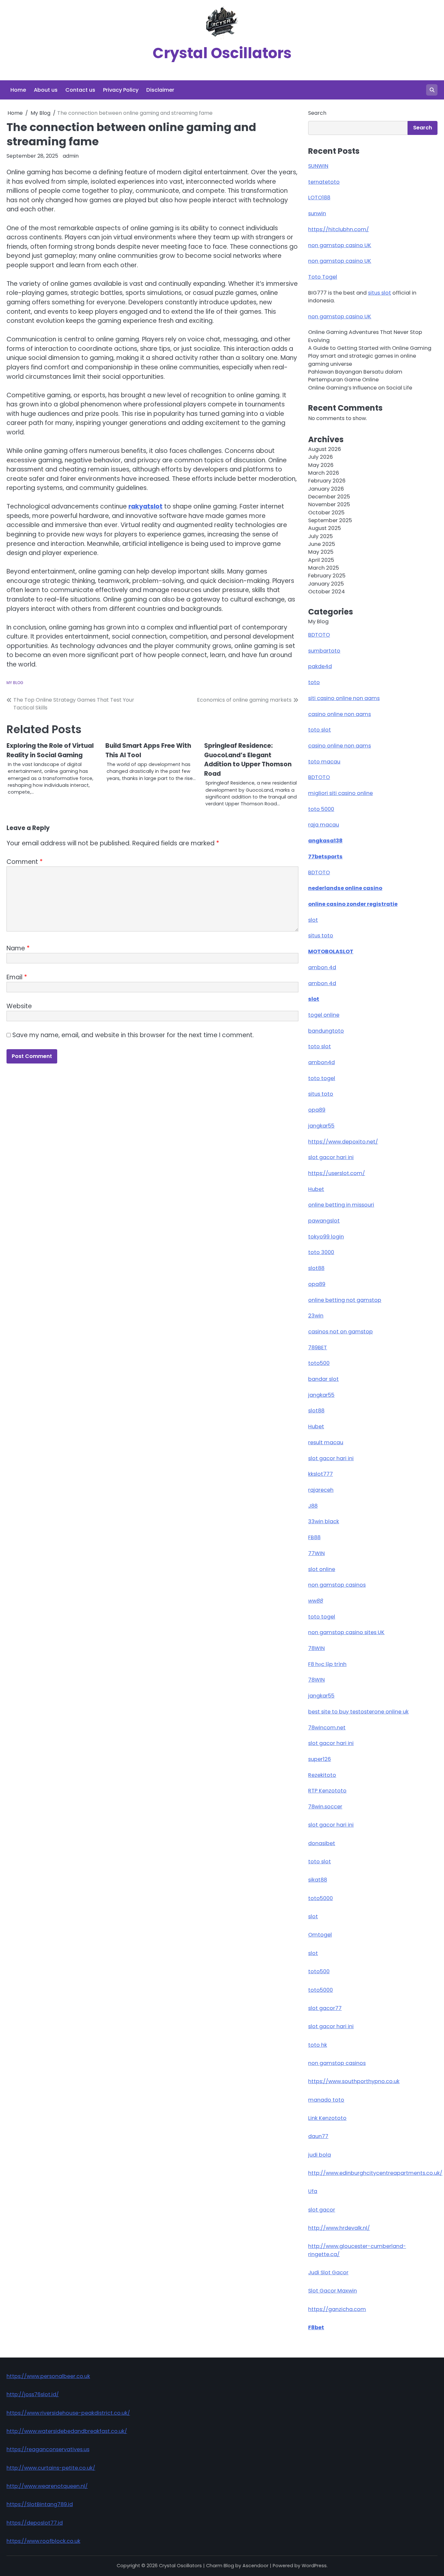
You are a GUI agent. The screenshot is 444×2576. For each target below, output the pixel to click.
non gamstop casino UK (340, 245)
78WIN (316, 1648)
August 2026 (325, 449)
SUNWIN (318, 166)
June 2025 (322, 544)
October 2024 (326, 592)
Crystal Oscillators (222, 53)
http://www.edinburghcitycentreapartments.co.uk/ (375, 2173)
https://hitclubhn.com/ (339, 229)
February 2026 (327, 481)
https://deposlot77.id (35, 2523)
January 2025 (326, 584)
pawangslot (324, 1221)
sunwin (317, 213)
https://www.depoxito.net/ (343, 1142)
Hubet (316, 1189)
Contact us (80, 90)
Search (317, 113)
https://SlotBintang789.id (40, 2504)
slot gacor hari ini (331, 1157)
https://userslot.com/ (337, 1173)
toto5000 (320, 1898)
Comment (25, 862)
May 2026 (321, 465)
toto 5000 (321, 809)
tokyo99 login (326, 1237)
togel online (324, 1015)
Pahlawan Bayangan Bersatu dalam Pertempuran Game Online (355, 376)
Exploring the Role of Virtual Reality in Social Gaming (50, 750)
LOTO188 (319, 198)
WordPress (314, 2566)
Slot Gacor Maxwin (333, 2291)
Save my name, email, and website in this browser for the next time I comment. (133, 1035)
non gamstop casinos (337, 1585)
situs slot (379, 293)
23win (316, 1316)
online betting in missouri (341, 1205)
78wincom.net (327, 1728)
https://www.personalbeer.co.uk (48, 2376)
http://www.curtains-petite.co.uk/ (51, 2468)
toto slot (320, 730)
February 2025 (327, 576)
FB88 (314, 1537)
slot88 (316, 1268)
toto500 (319, 1363)
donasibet (322, 1843)
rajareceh (321, 1490)
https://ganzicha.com (337, 2309)
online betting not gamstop (345, 1300)
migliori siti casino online (340, 793)
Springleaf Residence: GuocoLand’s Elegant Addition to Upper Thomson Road (248, 760)
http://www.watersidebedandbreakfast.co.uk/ (67, 2431)
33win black (324, 1521)
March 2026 (324, 473)
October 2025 (326, 513)
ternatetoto (324, 182)
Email (17, 977)
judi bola (320, 2155)
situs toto (321, 936)
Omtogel (320, 1935)
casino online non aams (340, 714)
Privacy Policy (121, 90)
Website (19, 1006)
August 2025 (325, 528)
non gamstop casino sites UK (346, 1632)
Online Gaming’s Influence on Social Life (360, 388)
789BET (318, 1347)
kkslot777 (320, 1474)
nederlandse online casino (345, 888)
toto (314, 682)
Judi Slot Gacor (328, 2272)
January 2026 (326, 489)
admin (71, 156)
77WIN (316, 1553)
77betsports (325, 857)
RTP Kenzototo (327, 1791)
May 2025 (321, 552)
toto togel (322, 1078)
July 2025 (320, 536)
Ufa (313, 2191)
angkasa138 (325, 841)
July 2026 (320, 457)
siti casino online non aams (344, 698)
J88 (313, 1506)
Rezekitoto (322, 1775)
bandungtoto (326, 1031)
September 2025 (330, 520)
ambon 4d (322, 967)
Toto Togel (323, 277)
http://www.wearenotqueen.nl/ (47, 2486)
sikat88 (318, 1880)
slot (313, 920)
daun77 (318, 2136)
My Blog (15, 683)
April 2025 (321, 560)
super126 (320, 1759)
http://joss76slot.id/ (33, 2394)
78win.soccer (325, 1807)
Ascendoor (255, 2566)
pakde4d (320, 666)
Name (18, 948)
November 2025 (329, 504)
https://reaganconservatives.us (48, 2449)
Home (18, 90)
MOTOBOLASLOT (331, 951)
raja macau (324, 825)
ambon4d (321, 1062)
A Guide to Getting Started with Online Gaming (370, 348)
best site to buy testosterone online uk (358, 1712)
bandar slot (323, 1379)
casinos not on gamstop (340, 1332)
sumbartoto (324, 651)
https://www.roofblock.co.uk (43, 2541)
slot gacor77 (325, 2008)
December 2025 (329, 497)
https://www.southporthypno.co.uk (354, 2081)
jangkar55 (321, 1126)
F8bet (316, 2327)
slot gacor (322, 2210)
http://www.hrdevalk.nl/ (339, 2228)
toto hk (318, 2045)
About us (46, 90)
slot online (322, 1569)
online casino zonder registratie (353, 904)
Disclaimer (160, 90)
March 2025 (324, 568)
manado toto (326, 2100)
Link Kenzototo (327, 2118)
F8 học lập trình (327, 1664)
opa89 (317, 1110)
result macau (326, 1442)
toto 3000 (321, 1252)
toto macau (324, 762)
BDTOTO (319, 635)
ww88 (316, 1601)
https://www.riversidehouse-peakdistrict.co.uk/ (68, 2413)
